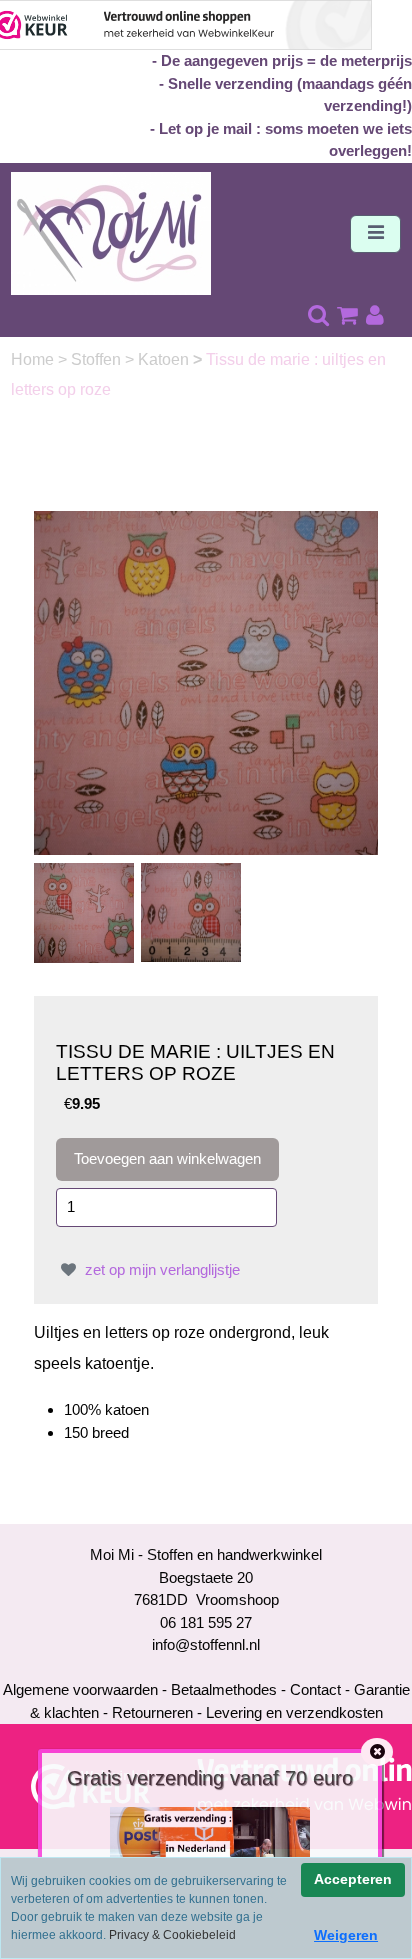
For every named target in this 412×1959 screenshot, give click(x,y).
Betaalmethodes (224, 1689)
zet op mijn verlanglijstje (160, 1269)
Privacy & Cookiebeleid (172, 1935)
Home (34, 359)
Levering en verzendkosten (294, 1712)
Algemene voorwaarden (80, 1689)
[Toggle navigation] (375, 234)
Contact (315, 1689)
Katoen (165, 359)
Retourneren (152, 1712)
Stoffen (98, 359)
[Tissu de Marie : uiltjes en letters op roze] (206, 681)
